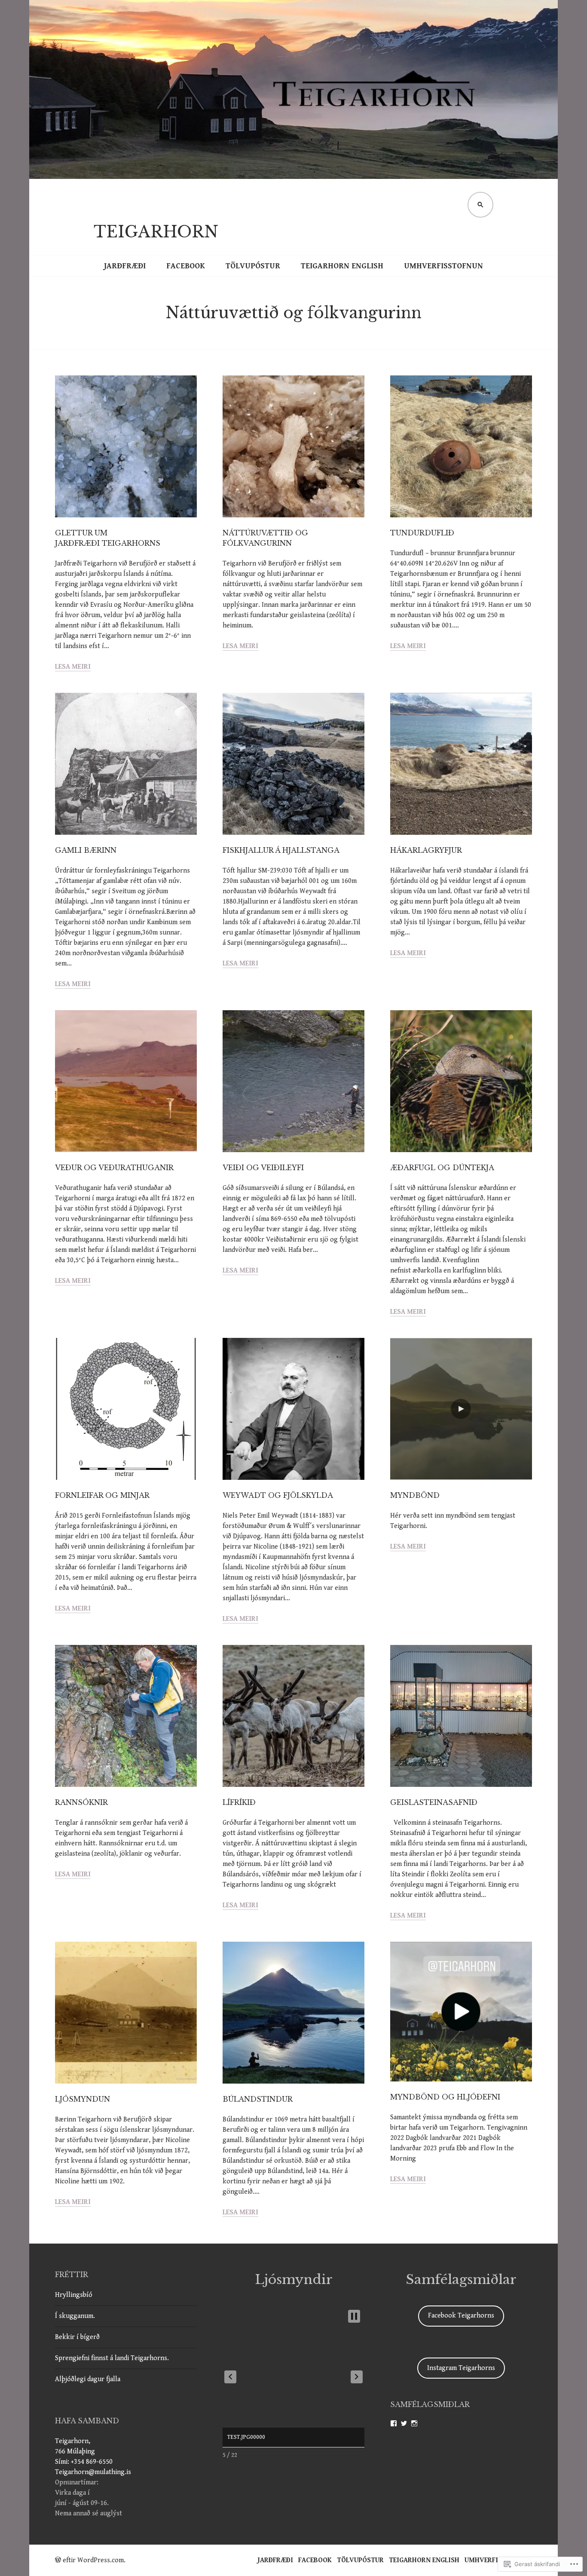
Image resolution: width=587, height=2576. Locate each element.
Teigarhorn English (342, 266)
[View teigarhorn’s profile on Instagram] (414, 2423)
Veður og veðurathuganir (114, 1168)
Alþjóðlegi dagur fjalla (88, 2379)
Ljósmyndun (83, 2099)
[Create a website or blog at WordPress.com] (58, 2560)
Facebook (186, 266)
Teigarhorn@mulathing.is (93, 2472)
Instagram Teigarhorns (461, 2368)
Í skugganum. (75, 2316)
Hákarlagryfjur (426, 850)
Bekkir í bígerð (77, 2337)
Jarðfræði (125, 266)
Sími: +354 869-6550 (84, 2462)
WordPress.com (101, 2560)
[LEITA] (480, 205)
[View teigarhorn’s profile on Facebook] (394, 2423)
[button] (230, 2377)
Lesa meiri (73, 667)
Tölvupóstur (253, 266)
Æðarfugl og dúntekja (442, 1168)
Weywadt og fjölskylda (278, 1495)
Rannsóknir (81, 1802)
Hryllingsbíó (74, 2295)
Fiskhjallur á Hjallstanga (281, 850)
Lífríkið (239, 1802)
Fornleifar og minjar (102, 1495)
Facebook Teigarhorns (461, 2316)
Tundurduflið (422, 533)
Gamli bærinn (86, 850)
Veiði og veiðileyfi (263, 1168)
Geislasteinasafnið (434, 1802)
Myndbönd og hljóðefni (445, 2097)
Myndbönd (415, 1495)
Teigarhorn (156, 232)
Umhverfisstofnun (443, 266)
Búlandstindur (258, 2099)
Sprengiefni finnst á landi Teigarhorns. (112, 2358)
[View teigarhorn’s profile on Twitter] (404, 2423)
